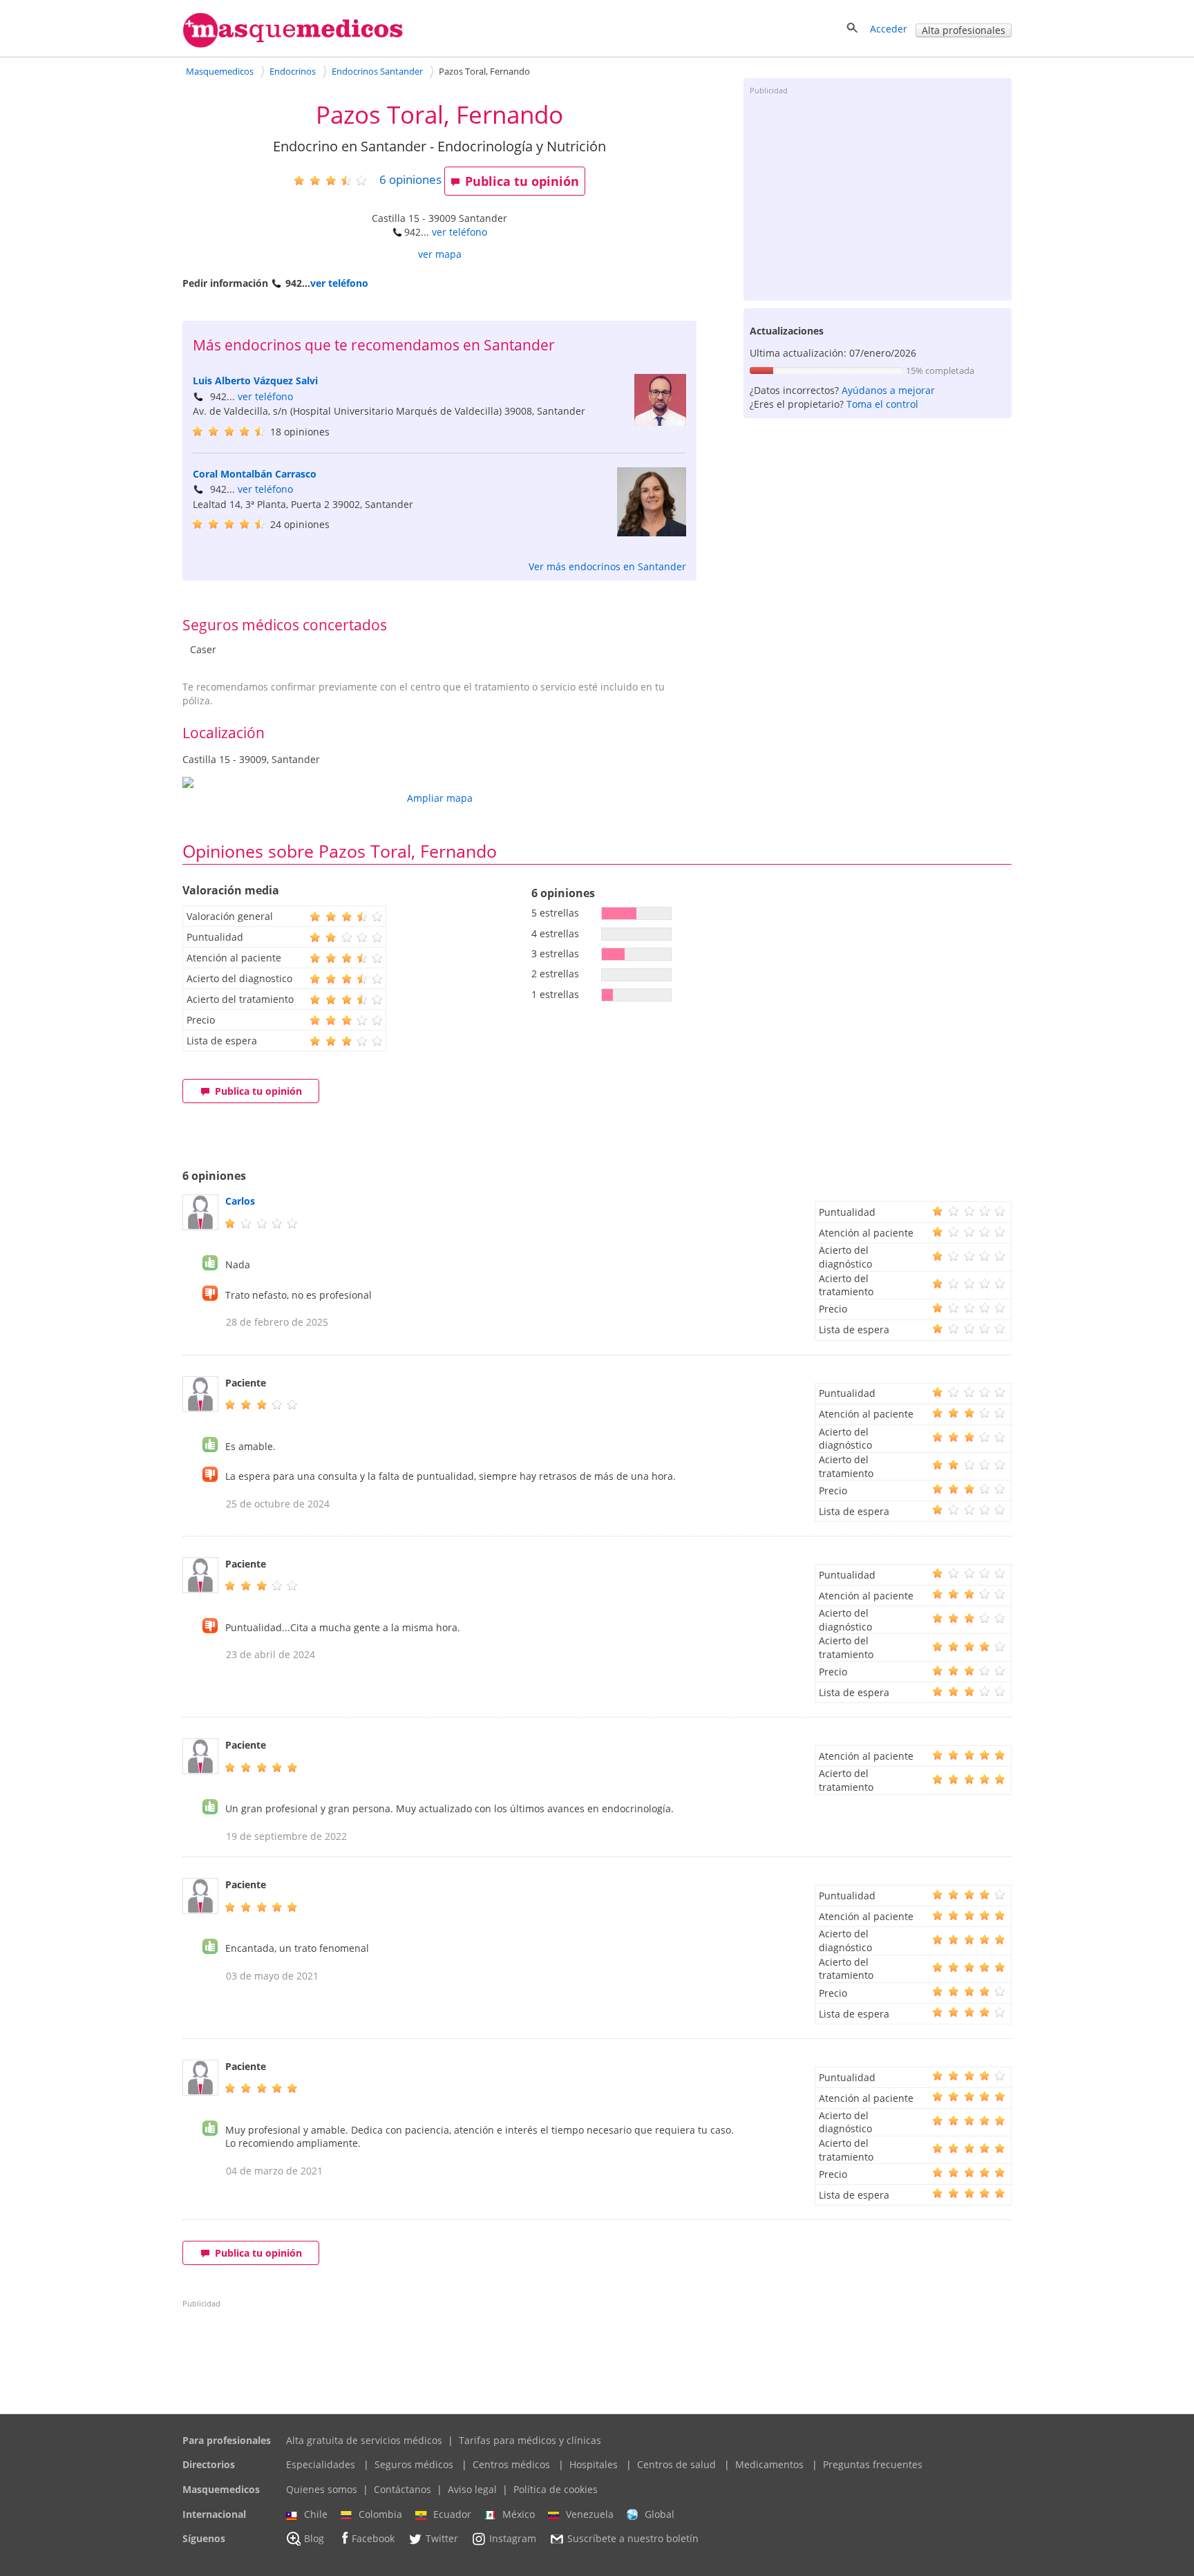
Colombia (380, 2514)
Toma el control (882, 404)
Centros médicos (511, 2464)
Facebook (373, 2539)
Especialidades (321, 2464)
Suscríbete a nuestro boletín (633, 2539)
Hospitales (594, 2464)
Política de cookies (556, 2489)
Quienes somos (322, 2489)
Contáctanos (402, 2489)
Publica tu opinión (522, 181)
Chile (316, 2514)
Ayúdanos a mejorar (888, 390)
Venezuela (590, 2514)
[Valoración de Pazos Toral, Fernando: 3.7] (335, 180)
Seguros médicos (414, 2464)
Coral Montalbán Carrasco (255, 474)
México (519, 2514)
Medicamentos (769, 2464)
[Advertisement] (878, 197)
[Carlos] (200, 1226)
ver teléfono (459, 232)
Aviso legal (472, 2489)
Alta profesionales (964, 30)
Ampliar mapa (440, 798)
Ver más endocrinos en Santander (607, 566)
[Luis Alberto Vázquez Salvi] (660, 422)
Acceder (889, 29)
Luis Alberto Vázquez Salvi (255, 380)
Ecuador (452, 2514)
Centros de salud (676, 2464)
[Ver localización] (439, 782)
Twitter (442, 2539)
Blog (314, 2539)
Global (660, 2514)
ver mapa (440, 254)
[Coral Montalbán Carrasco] (652, 533)
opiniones (410, 179)
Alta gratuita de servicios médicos (364, 2440)
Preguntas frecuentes (873, 2464)
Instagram (513, 2539)
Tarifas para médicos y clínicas (530, 2440)
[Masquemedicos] (293, 45)
